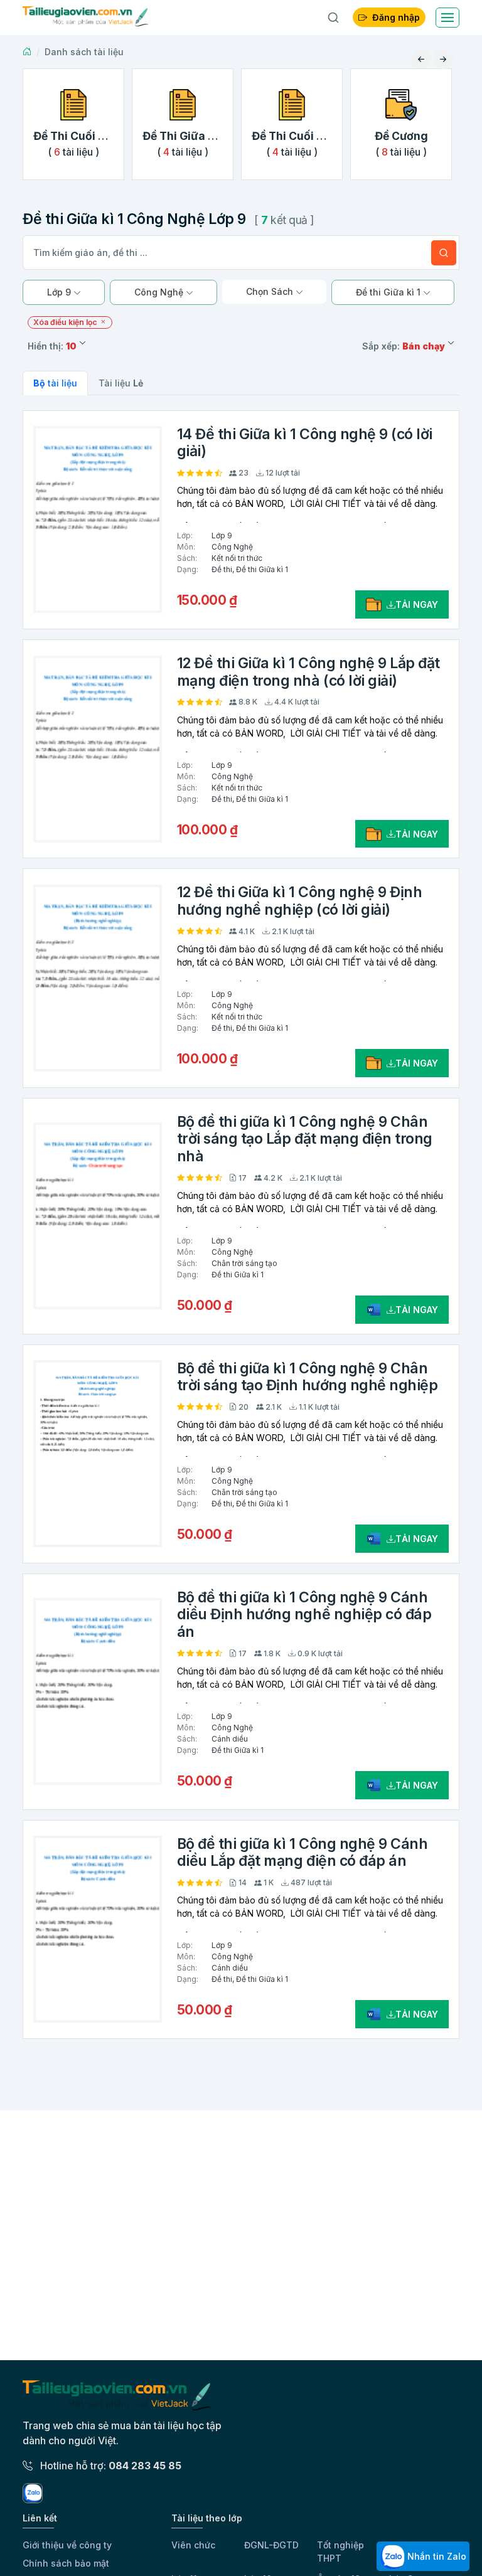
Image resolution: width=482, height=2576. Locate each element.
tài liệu (55, 383)
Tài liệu (121, 383)
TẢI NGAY (417, 604)
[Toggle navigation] (447, 18)
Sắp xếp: (404, 346)
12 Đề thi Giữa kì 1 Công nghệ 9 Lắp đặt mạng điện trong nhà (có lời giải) (308, 672)
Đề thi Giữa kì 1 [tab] (389, 292)
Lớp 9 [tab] (60, 292)
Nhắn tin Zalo (436, 2556)
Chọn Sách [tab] (271, 291)
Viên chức (193, 2545)
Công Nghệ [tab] (160, 292)
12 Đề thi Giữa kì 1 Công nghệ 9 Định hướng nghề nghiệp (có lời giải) (300, 901)
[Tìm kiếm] (444, 253)
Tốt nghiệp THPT (340, 2552)
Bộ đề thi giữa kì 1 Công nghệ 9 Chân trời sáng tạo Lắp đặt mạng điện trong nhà (305, 1139)
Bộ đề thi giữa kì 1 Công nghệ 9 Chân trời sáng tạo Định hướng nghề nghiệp (308, 1377)
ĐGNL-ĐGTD (271, 2545)
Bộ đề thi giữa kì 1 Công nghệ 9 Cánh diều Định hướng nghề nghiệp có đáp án (304, 1615)
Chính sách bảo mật (66, 2563)
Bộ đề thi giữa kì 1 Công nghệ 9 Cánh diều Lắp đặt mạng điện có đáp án (303, 1853)
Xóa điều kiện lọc (66, 322)
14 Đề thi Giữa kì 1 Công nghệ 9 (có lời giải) (305, 443)
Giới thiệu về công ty (67, 2545)
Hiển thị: (52, 346)
